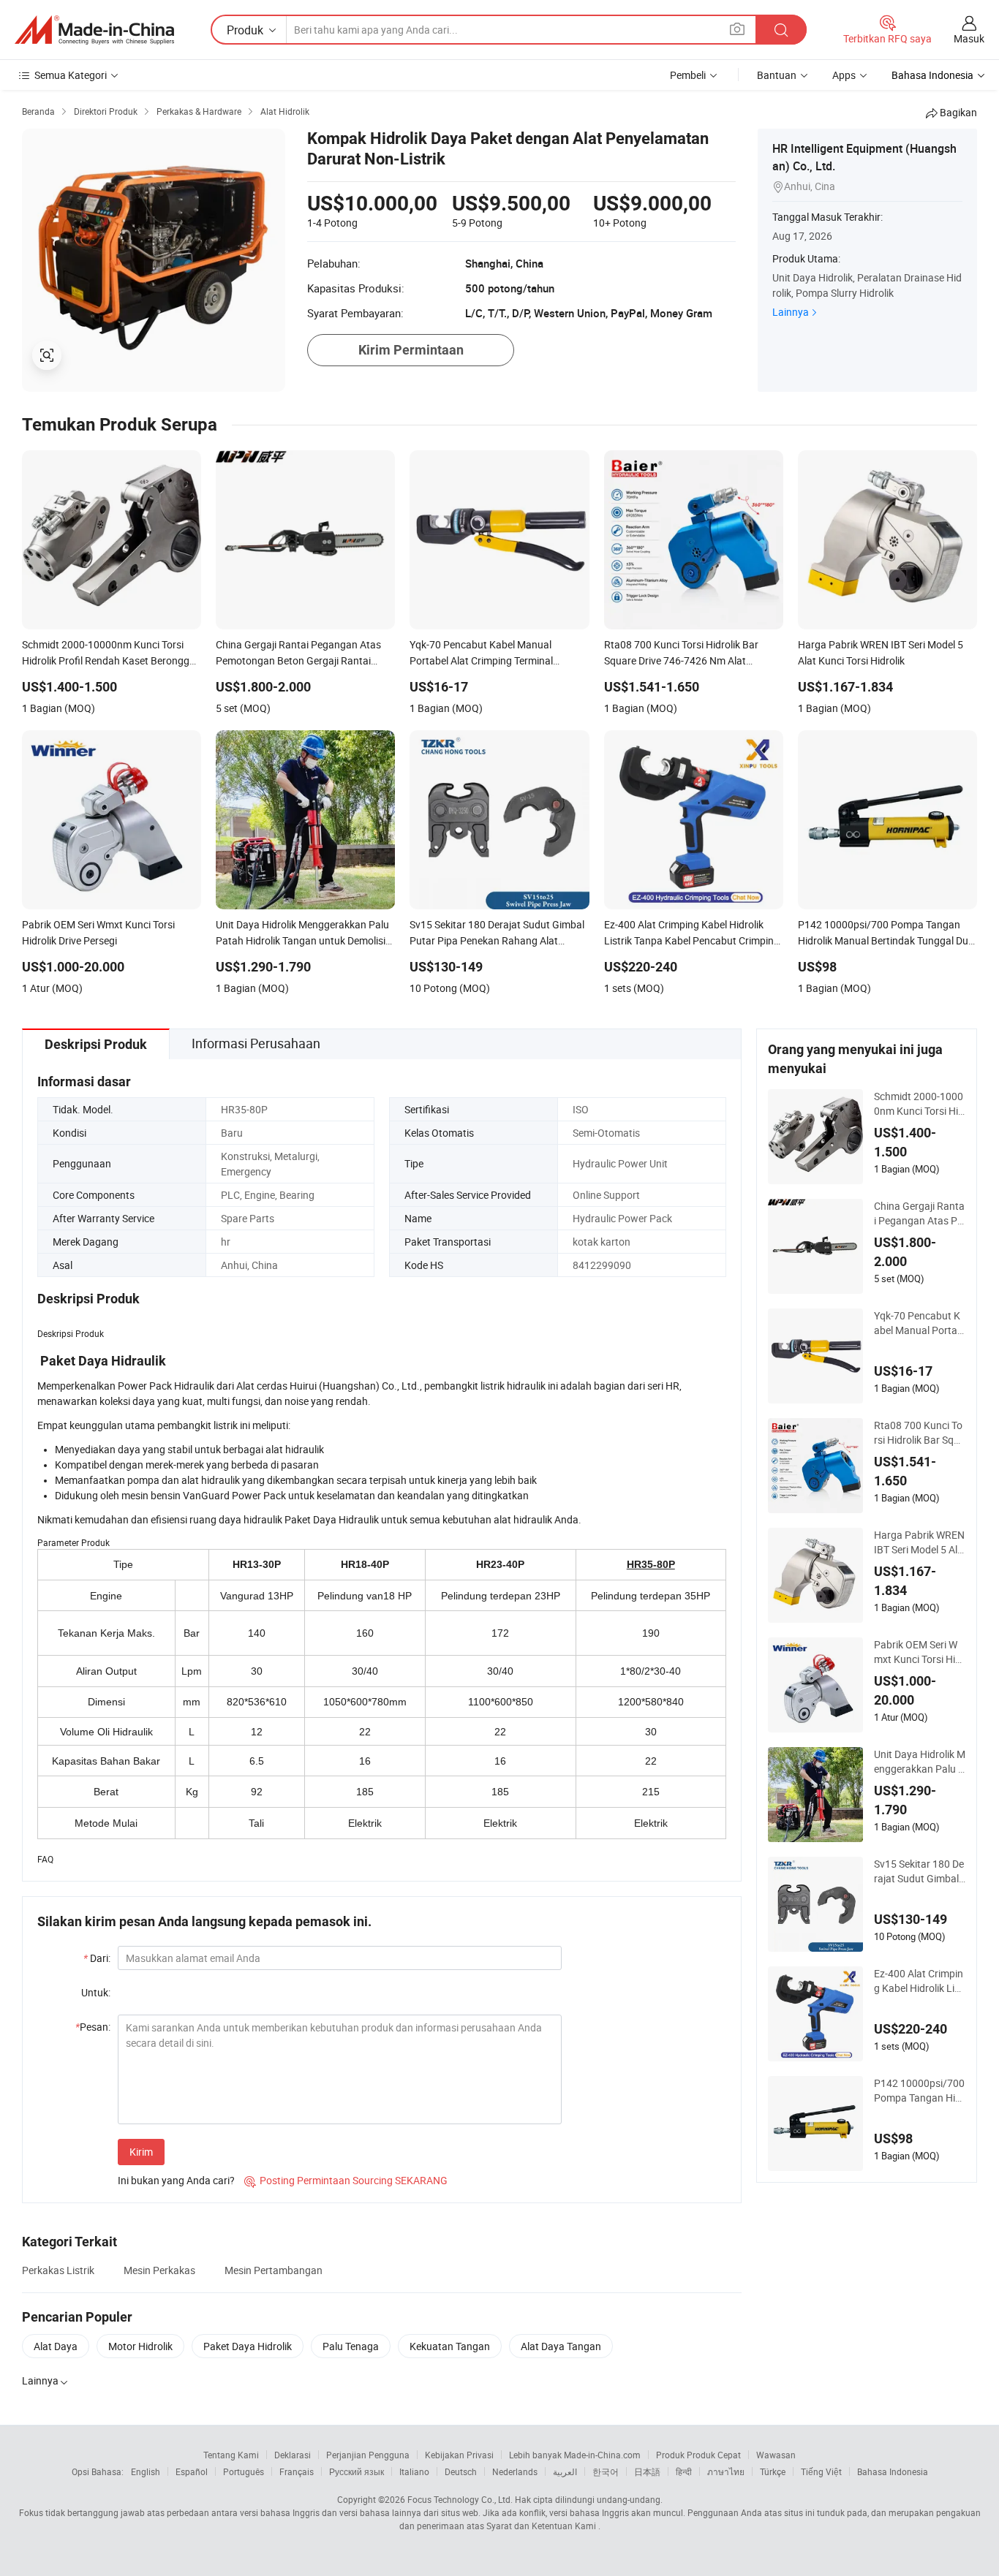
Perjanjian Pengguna (368, 2455)
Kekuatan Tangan (450, 2346)
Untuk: (96, 1992)
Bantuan (777, 75)
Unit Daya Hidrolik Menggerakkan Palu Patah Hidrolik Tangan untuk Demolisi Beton (920, 1762)
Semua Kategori (71, 75)
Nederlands (515, 2471)
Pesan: (93, 2027)
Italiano (414, 2471)
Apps (844, 75)
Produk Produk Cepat (698, 2455)
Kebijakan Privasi (459, 2455)
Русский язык (357, 2471)
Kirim (141, 2152)
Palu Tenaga (351, 2346)
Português (244, 2471)
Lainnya (791, 312)
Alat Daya (56, 2346)
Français (297, 2471)
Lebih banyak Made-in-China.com (575, 2455)
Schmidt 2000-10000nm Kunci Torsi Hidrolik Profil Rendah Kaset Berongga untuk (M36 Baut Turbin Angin (920, 1104)
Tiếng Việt (821, 2471)
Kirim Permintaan (411, 350)
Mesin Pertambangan (274, 2270)
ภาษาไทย (726, 2471)
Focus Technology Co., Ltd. (460, 2499)
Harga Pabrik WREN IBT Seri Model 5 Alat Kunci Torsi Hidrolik (919, 1542)
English (146, 2471)
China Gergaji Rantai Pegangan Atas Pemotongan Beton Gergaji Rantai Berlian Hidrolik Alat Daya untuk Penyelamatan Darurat (920, 1213)
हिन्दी (684, 2471)
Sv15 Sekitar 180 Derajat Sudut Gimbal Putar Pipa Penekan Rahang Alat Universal (919, 1871)
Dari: (97, 1958)
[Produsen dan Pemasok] (94, 30)
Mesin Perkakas (159, 2270)
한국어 (606, 2471)
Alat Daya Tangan (561, 2346)
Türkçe (773, 2471)
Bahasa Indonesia (893, 2471)
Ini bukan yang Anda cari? (176, 2180)
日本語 (647, 2471)
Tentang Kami (231, 2455)
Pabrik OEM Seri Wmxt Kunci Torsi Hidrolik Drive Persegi (919, 1652)
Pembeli (688, 75)
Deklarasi (293, 2455)
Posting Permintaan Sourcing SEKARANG (346, 2180)
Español (192, 2471)
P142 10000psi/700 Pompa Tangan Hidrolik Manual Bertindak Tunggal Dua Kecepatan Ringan (919, 2091)
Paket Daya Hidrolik (248, 2346)
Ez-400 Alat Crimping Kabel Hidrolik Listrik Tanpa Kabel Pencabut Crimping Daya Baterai (919, 1981)
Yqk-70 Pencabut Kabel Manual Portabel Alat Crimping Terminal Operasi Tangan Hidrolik (919, 1323)
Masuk (969, 38)
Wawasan (776, 2455)
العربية (565, 2471)
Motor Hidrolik (140, 2346)
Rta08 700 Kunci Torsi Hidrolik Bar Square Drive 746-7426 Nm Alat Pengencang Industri (920, 1433)
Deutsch (461, 2471)
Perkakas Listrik (58, 2270)
